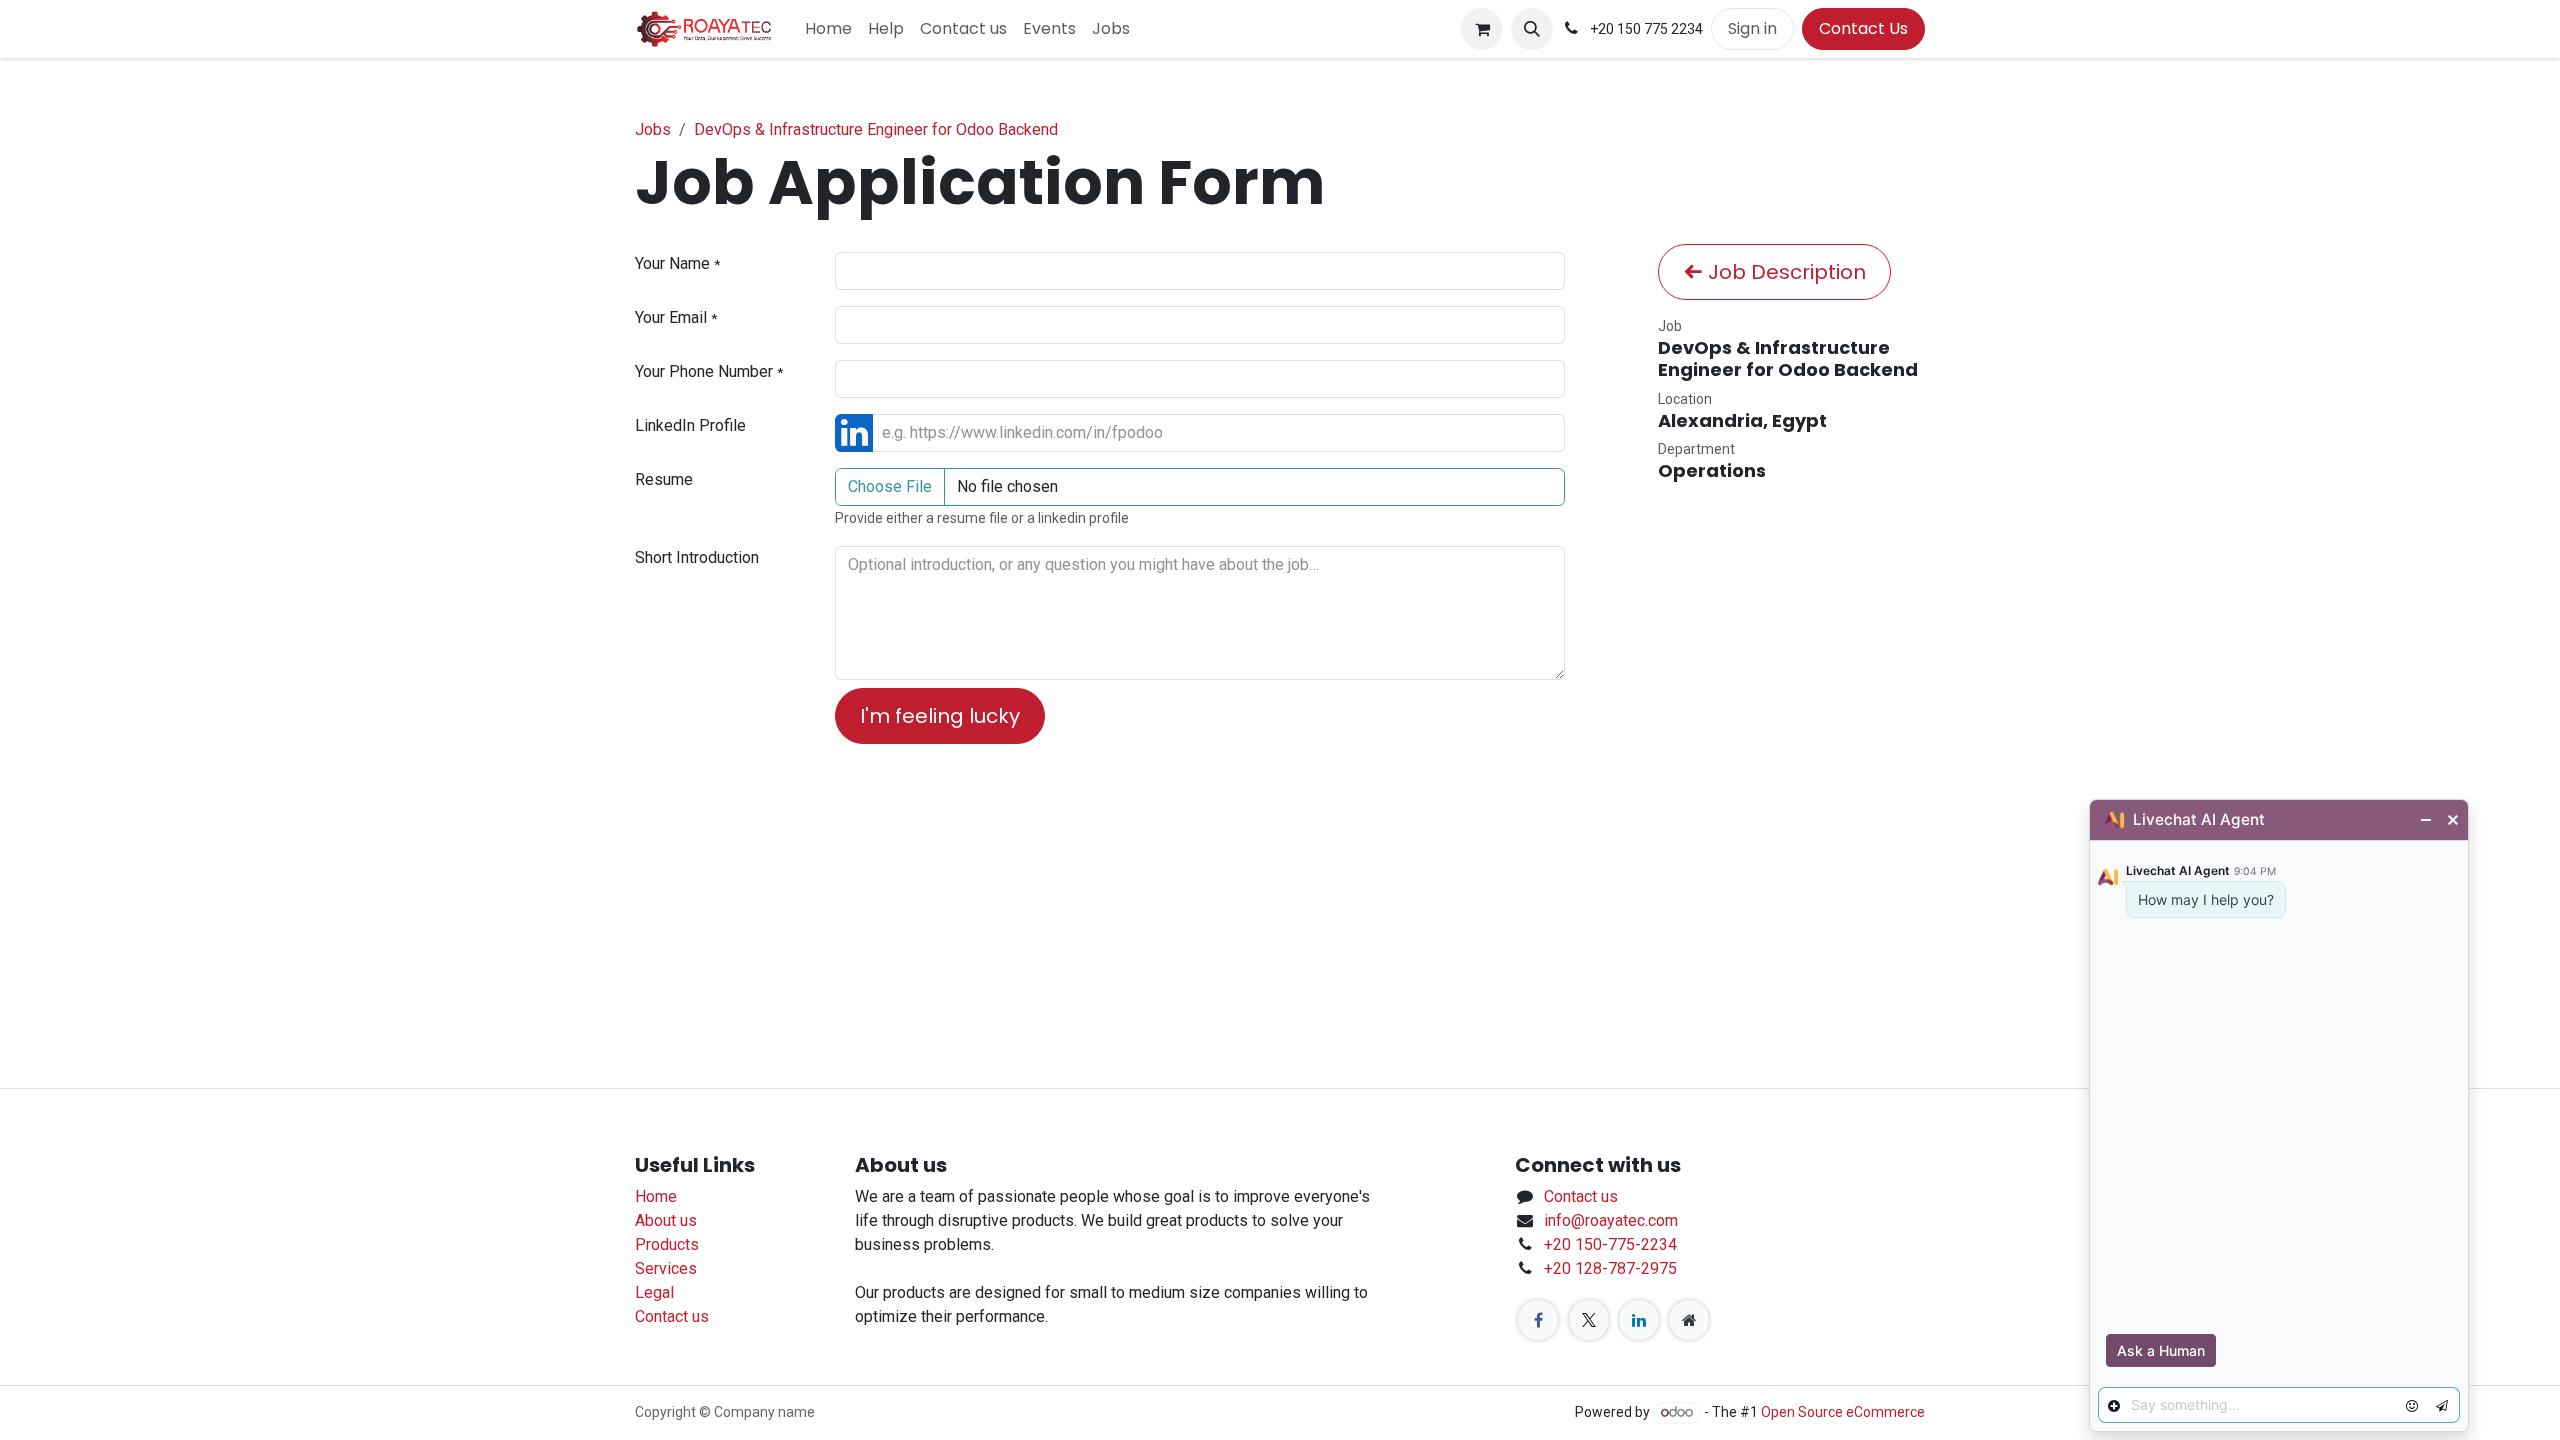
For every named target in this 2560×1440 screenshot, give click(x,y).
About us (666, 1220)
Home (656, 1196)
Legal (654, 1292)
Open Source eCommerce (1843, 1412)
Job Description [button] (1784, 272)
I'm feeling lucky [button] (940, 716)
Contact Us (1863, 28)
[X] (1589, 1320)
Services (666, 1268)
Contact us (672, 1316)
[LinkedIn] (1639, 1320)
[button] (1532, 29)
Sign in (1752, 28)
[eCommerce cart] (1482, 29)
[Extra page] (1689, 1320)
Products (667, 1244)
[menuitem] (828, 29)
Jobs (653, 129)
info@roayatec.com (1611, 1220)
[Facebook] (1538, 1320)
